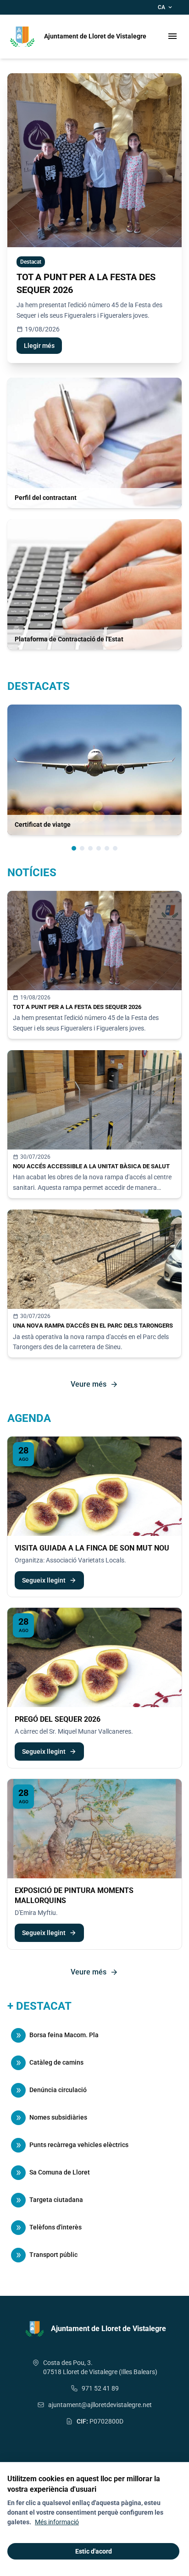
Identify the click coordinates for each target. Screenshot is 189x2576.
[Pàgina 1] (74, 848)
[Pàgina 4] (99, 848)
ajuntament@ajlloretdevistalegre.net (100, 2405)
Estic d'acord (94, 2551)
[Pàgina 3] (90, 848)
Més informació (57, 2522)
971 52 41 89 (100, 2388)
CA (166, 7)
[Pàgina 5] (107, 848)
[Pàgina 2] (82, 848)
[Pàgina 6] (115, 848)
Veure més (94, 1384)
